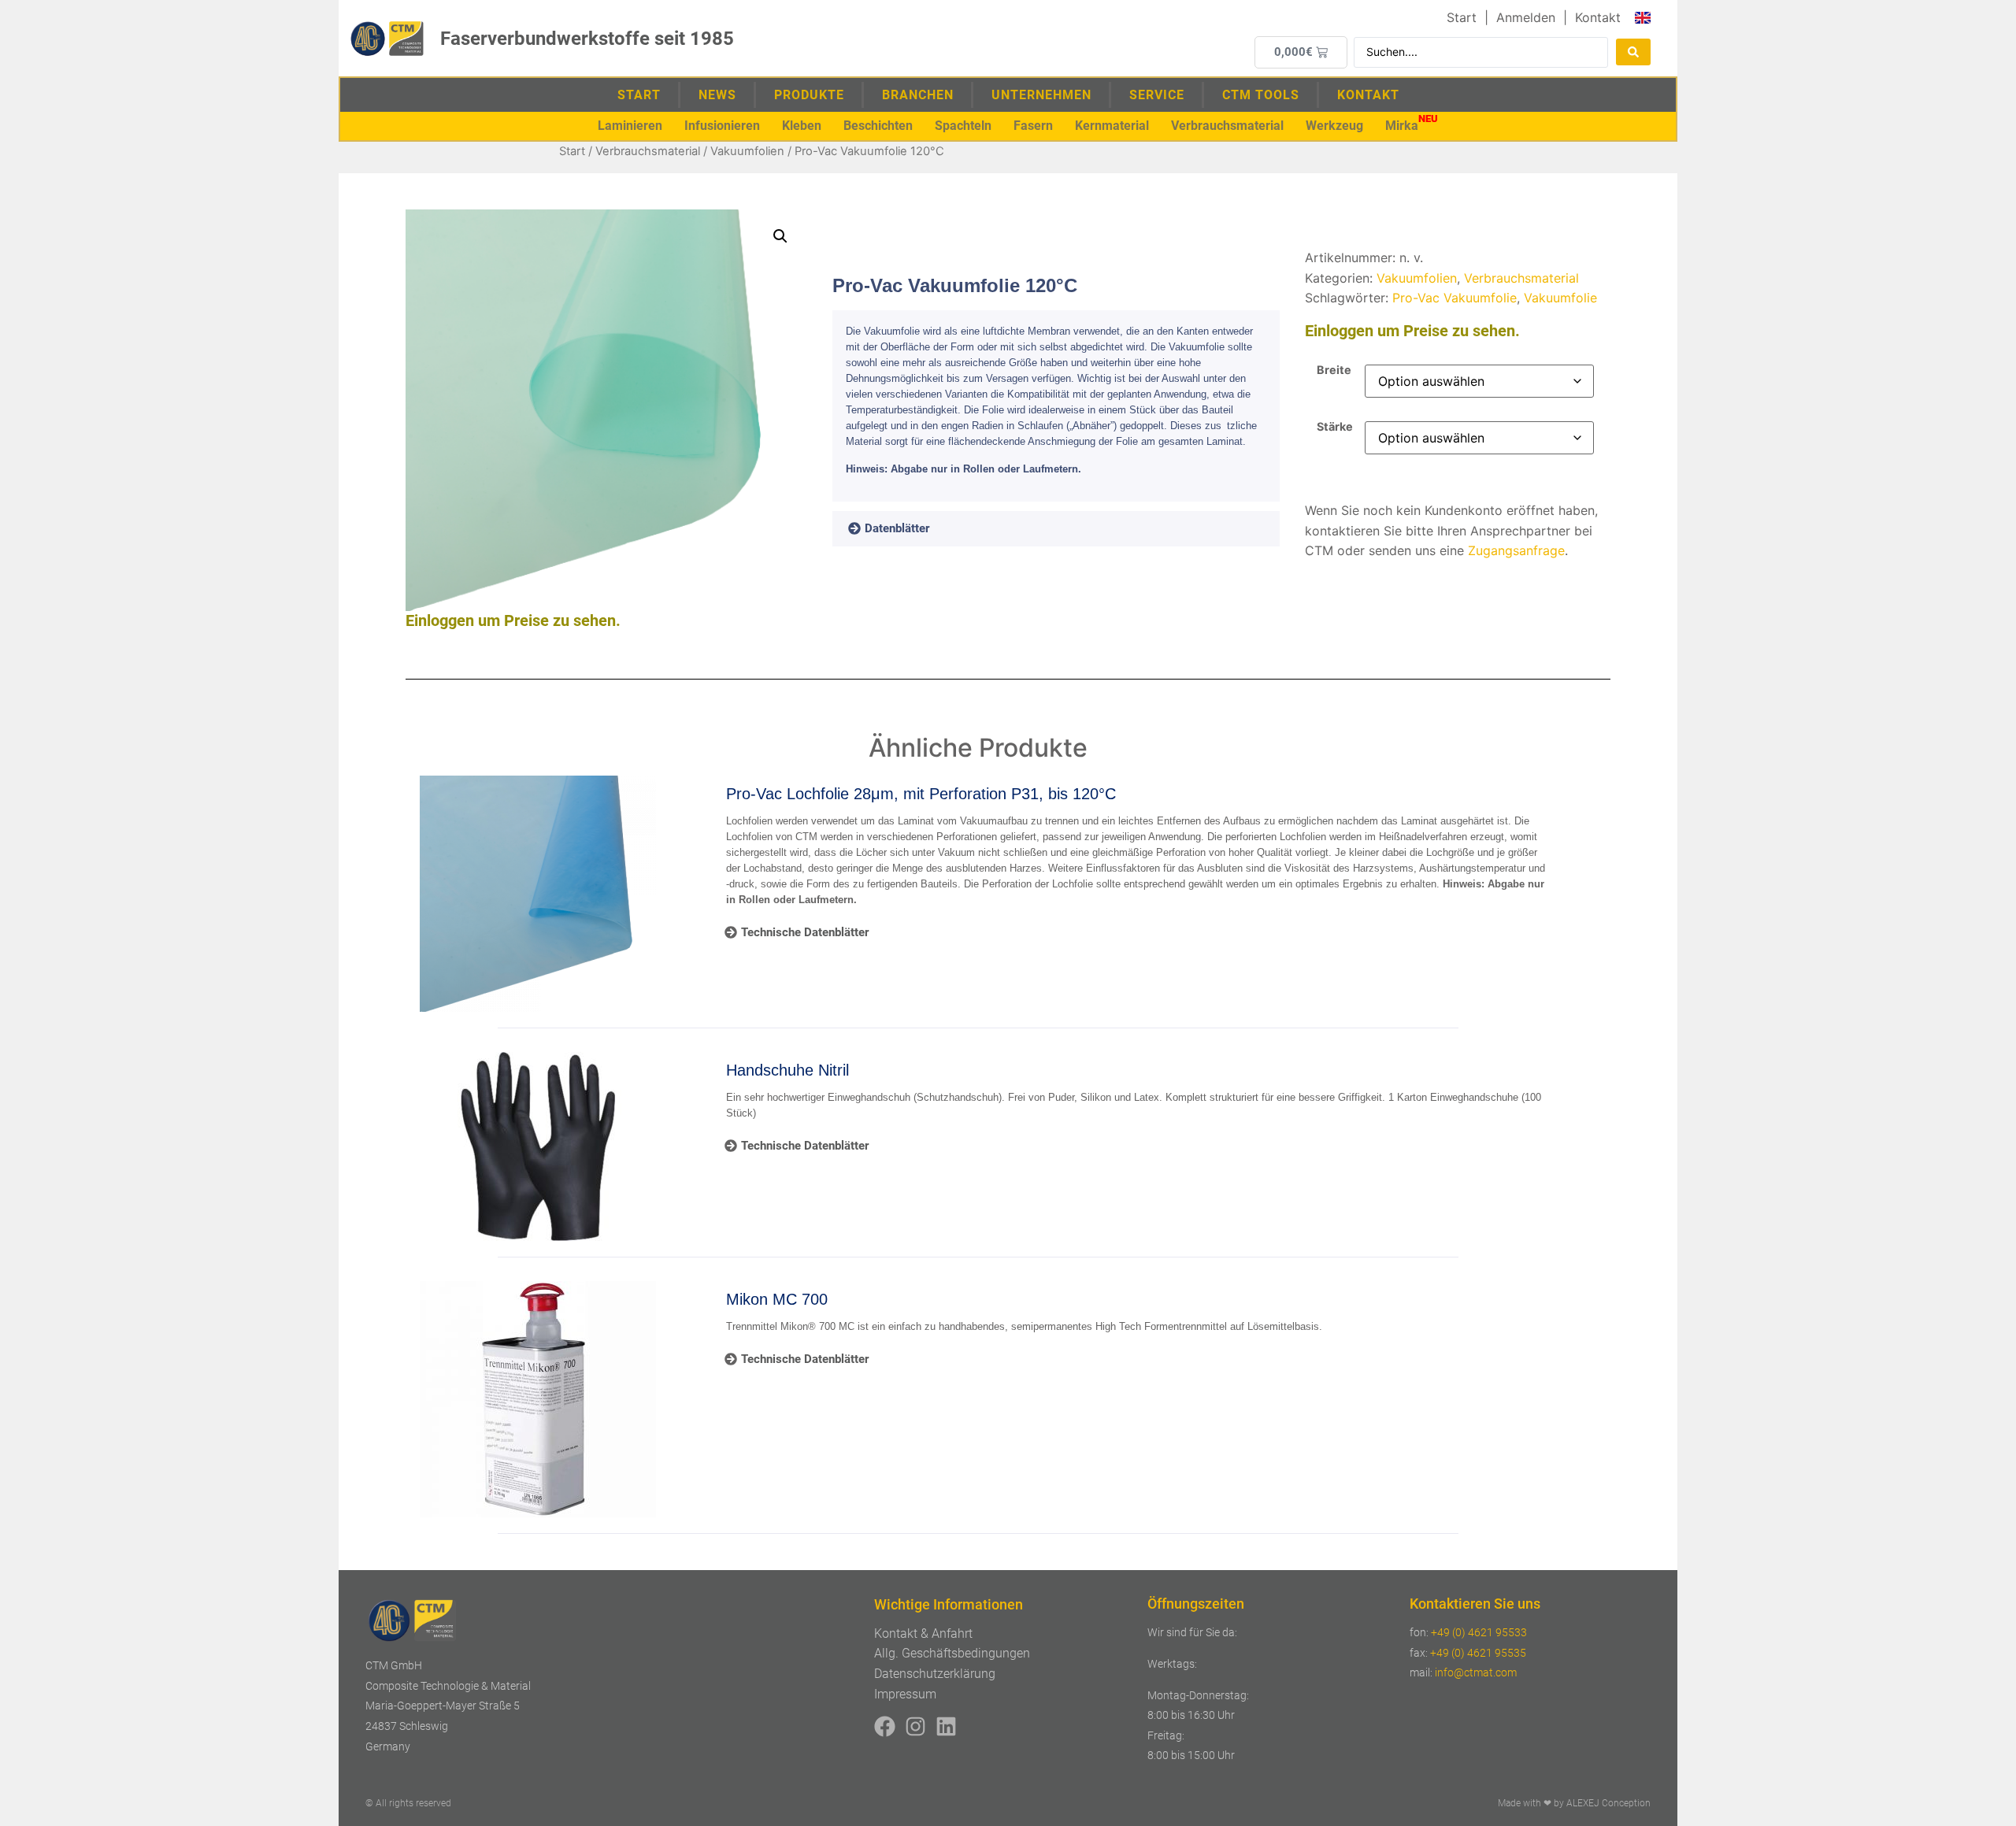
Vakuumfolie (1560, 298)
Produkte (809, 95)
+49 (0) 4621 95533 (1479, 1632)
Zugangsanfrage (1516, 550)
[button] (630, 126)
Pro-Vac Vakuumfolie (1455, 298)
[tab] (911, 529)
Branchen (918, 95)
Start (639, 95)
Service (1157, 95)
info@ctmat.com (1476, 1672)
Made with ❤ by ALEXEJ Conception (1574, 1803)
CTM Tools (1261, 95)
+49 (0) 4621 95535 (1478, 1653)
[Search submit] (1633, 52)
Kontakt (1368, 95)
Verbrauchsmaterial (648, 151)
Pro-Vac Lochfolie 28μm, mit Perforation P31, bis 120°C (921, 794)
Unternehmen (1041, 95)
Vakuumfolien (747, 151)
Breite (1334, 370)
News (717, 95)
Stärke (1335, 427)
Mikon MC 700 (777, 1299)
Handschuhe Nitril (787, 1070)
